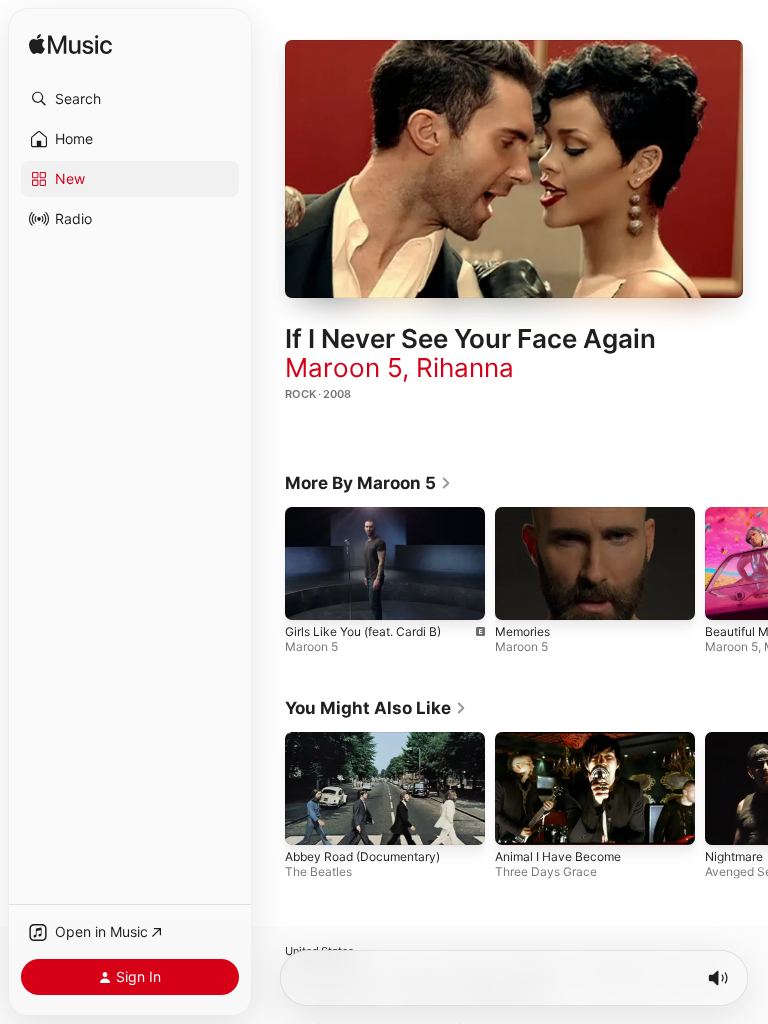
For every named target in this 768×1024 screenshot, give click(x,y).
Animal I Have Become (558, 856)
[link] (368, 483)
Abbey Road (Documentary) (362, 856)
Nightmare (734, 856)
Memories (522, 630)
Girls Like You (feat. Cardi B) (363, 630)
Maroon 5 (343, 367)
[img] (70, 45)
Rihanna (465, 367)
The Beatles (318, 871)
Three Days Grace (546, 871)
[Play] (514, 169)
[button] (130, 99)
